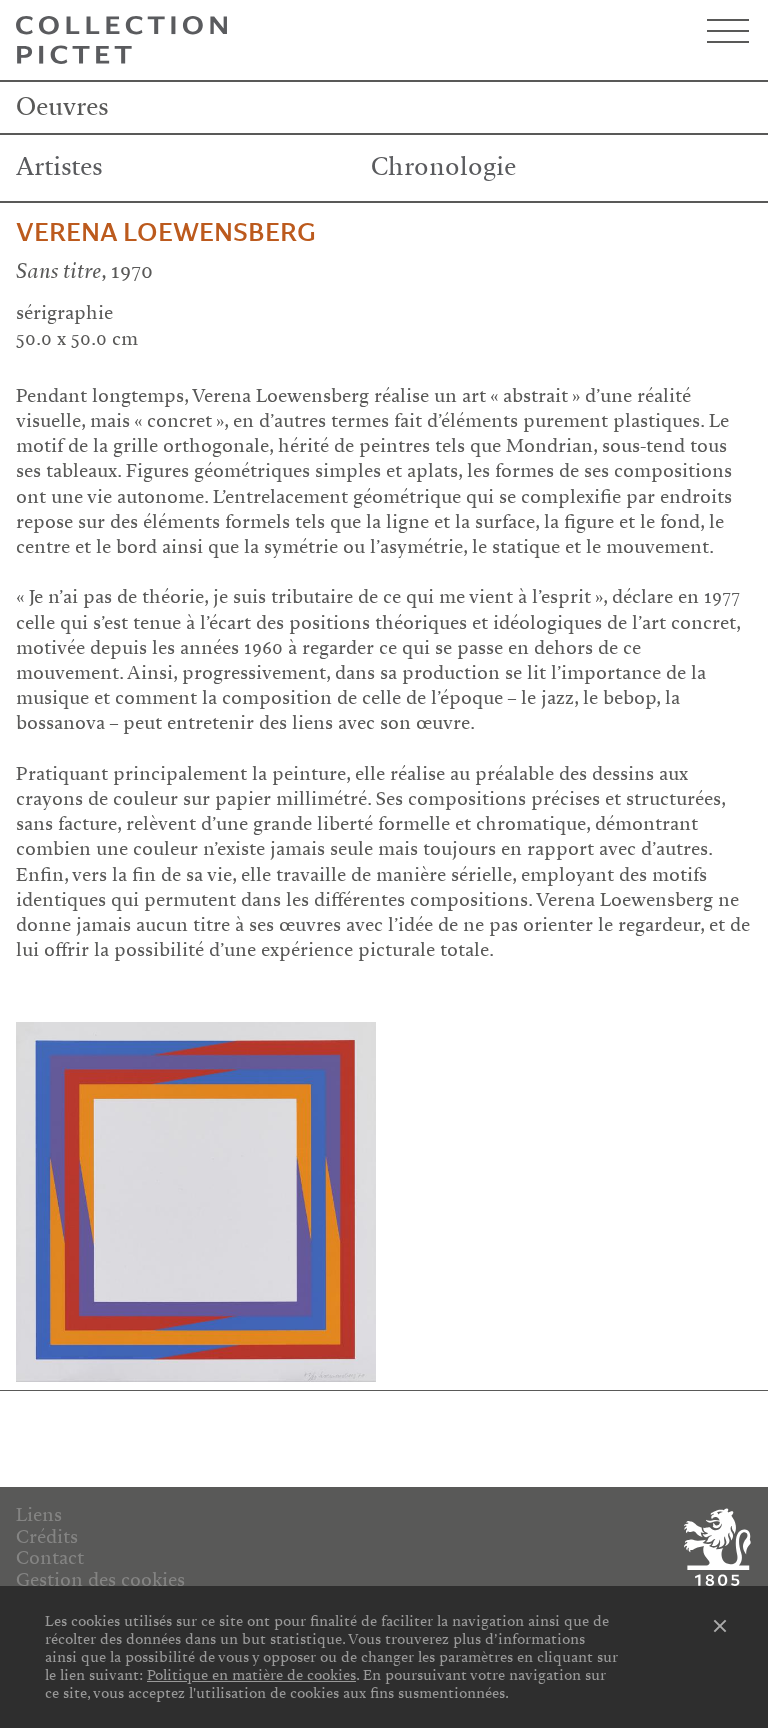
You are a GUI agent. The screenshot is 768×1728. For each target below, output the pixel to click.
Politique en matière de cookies (251, 1675)
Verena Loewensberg (166, 233)
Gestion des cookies (100, 1580)
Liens (39, 1515)
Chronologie (443, 167)
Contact (50, 1558)
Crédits (47, 1537)
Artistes (59, 167)
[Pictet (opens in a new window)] (714, 1547)
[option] (196, 1201)
